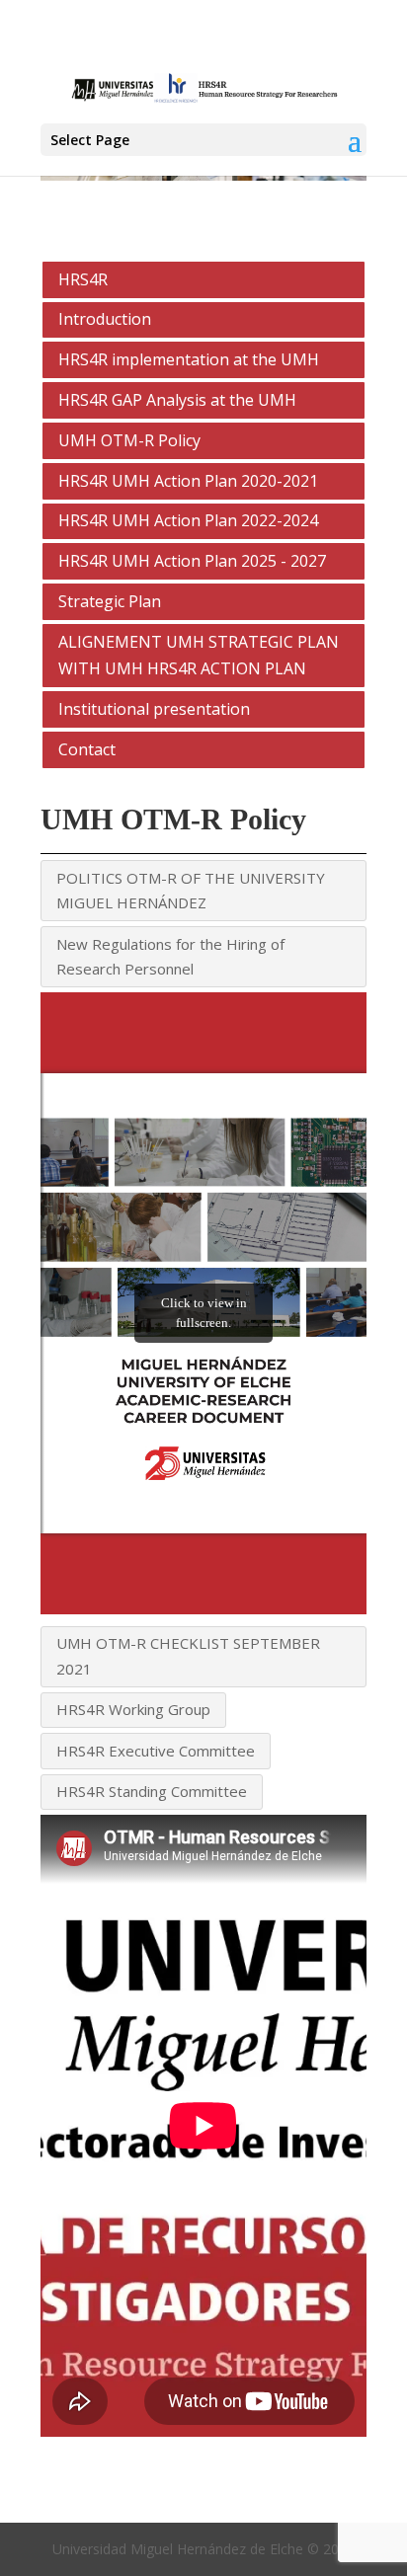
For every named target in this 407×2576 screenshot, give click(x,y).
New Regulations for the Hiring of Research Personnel (170, 957)
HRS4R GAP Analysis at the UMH (177, 400)
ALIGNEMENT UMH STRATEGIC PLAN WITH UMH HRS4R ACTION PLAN (199, 655)
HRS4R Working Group (133, 1709)
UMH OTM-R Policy (129, 440)
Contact (87, 749)
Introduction (105, 319)
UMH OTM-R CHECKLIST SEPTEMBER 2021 (188, 1656)
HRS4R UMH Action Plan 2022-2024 (188, 520)
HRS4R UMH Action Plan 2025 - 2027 (192, 561)
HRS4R (83, 279)
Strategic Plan (110, 601)
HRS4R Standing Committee (152, 1791)
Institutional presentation (154, 709)
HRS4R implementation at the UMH (189, 359)
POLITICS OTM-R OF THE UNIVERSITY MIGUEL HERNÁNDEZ (191, 891)
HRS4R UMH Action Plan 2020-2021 (188, 481)
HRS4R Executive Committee (156, 1751)
